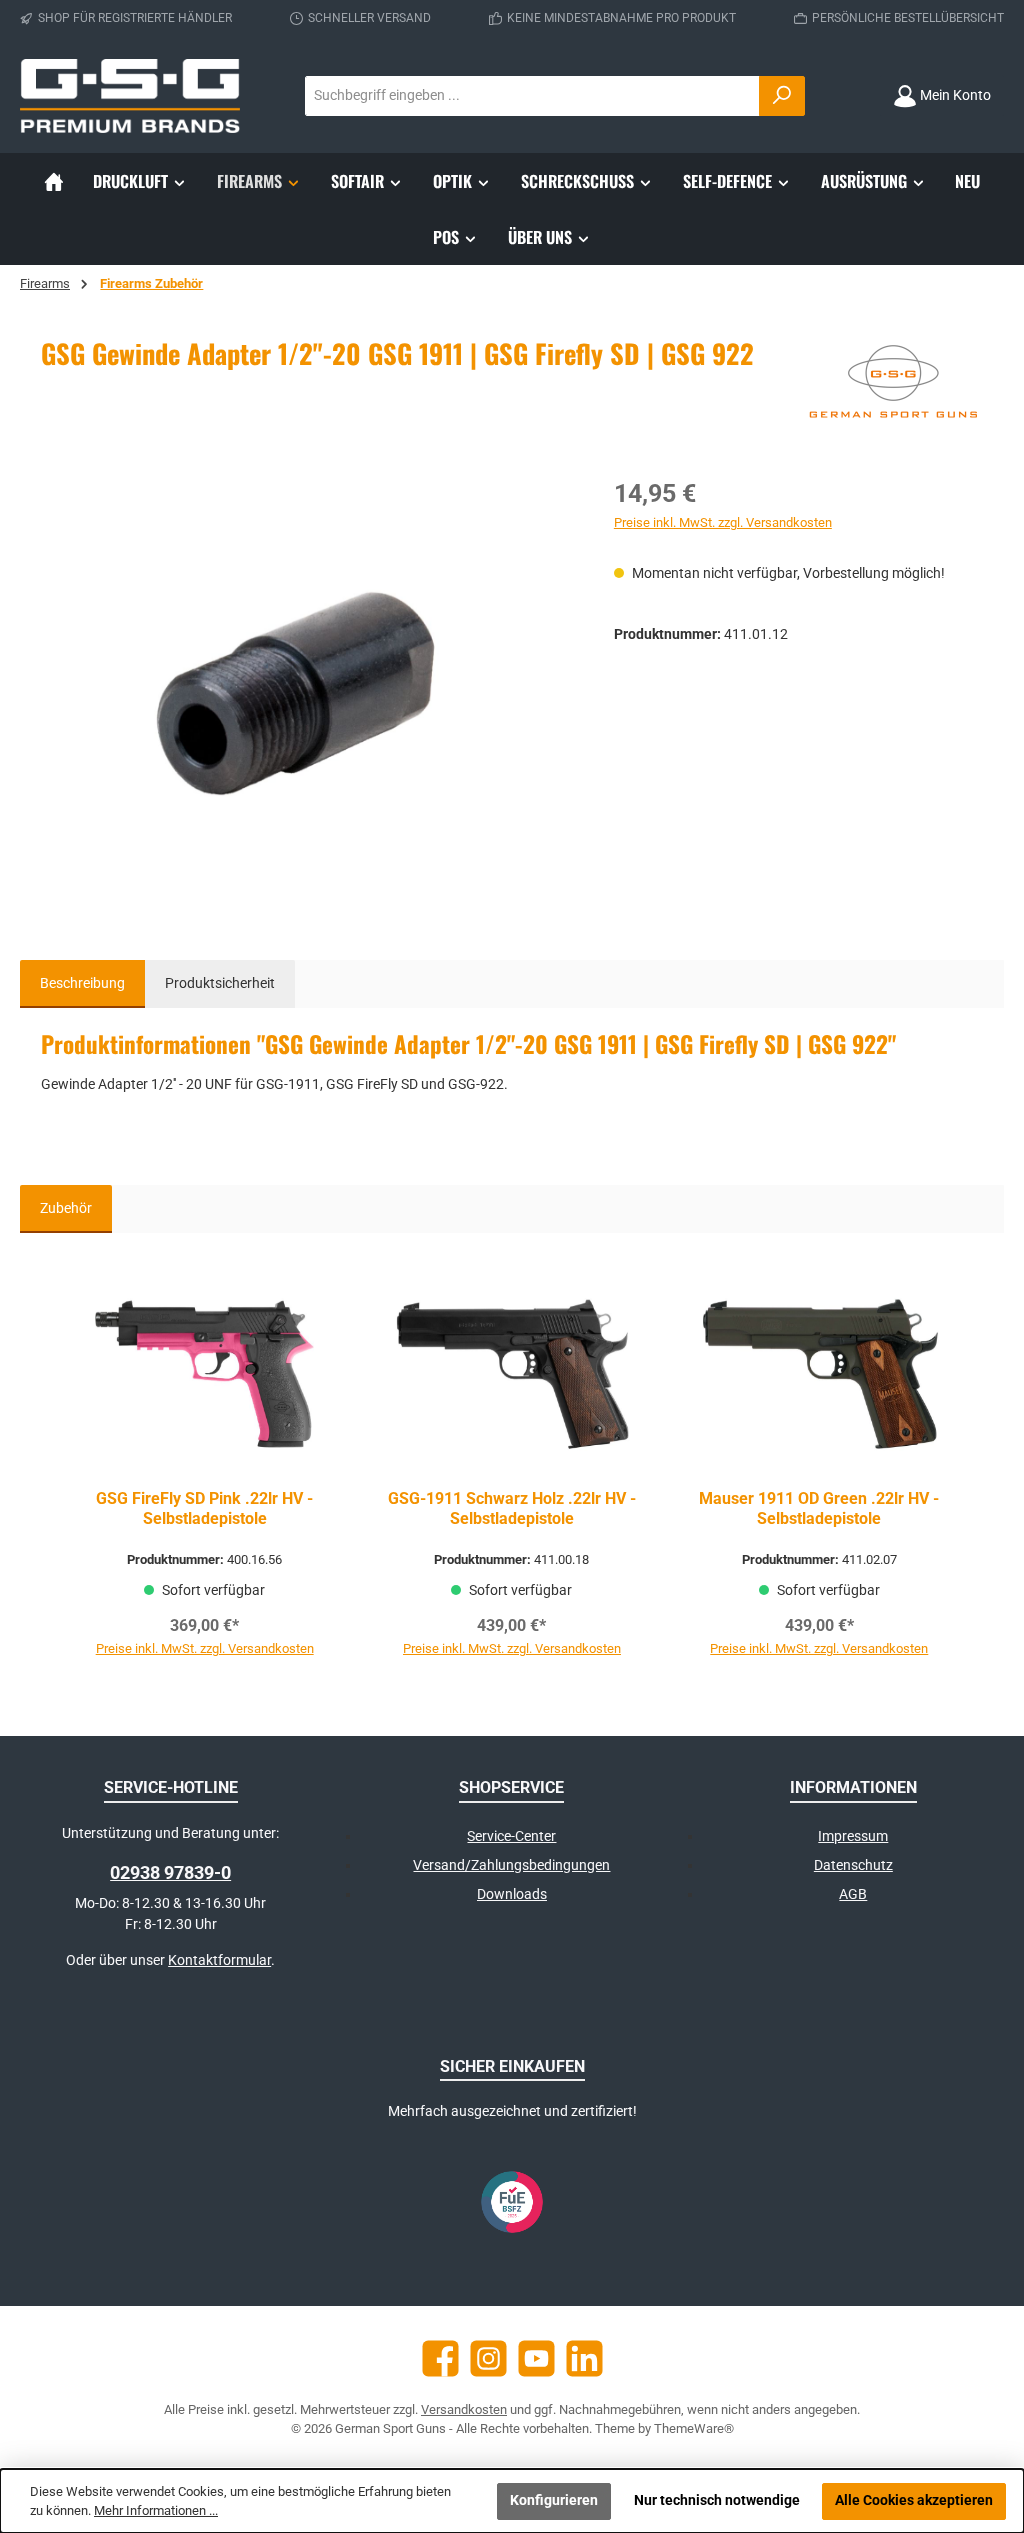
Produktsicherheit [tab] (220, 983)
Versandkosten (464, 2409)
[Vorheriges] (56, 1464)
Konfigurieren (554, 2500)
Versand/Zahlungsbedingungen (511, 1865)
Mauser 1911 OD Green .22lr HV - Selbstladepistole (819, 1508)
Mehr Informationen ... (156, 2510)
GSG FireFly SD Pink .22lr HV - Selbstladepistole (204, 1508)
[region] (307, 690)
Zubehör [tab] (66, 1208)
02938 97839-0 (170, 1872)
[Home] (54, 181)
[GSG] (893, 385)
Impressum (853, 1836)
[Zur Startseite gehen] (130, 96)
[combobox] (532, 96)
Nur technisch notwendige (717, 2500)
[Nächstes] (968, 1464)
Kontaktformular (219, 1960)
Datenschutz (853, 1865)
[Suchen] (782, 96)
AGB (853, 1894)
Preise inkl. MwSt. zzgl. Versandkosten (723, 522)
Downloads (512, 1894)
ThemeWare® (694, 2428)
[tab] (82, 984)
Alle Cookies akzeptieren (914, 2500)
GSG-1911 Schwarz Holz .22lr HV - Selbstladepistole (512, 1508)
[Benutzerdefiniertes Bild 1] (512, 2202)
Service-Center (511, 1836)
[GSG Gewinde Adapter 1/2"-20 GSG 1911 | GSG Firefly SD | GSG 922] (307, 689)
